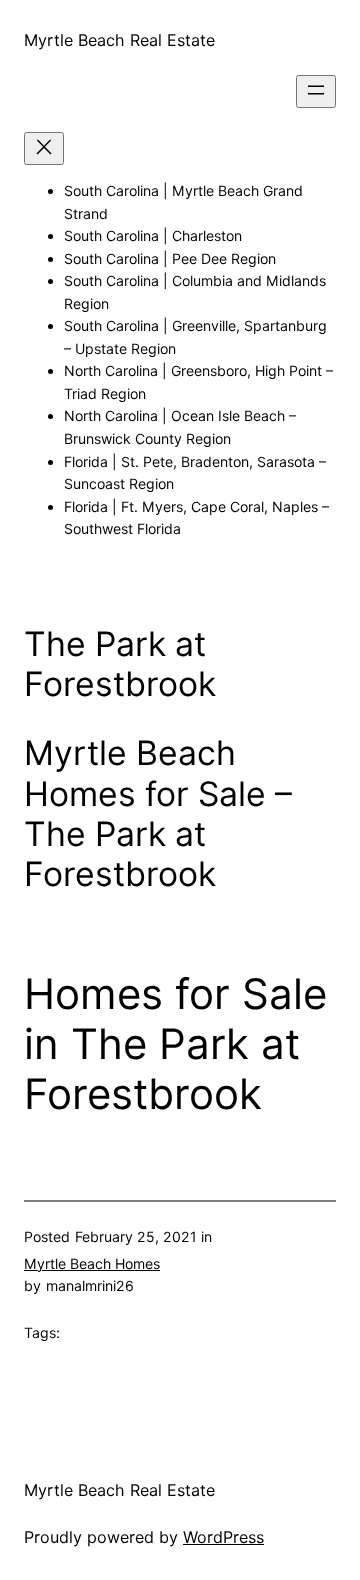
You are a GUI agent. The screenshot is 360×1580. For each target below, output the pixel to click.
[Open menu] (316, 91)
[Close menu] (44, 148)
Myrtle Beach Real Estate (119, 40)
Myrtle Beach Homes (92, 1263)
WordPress (223, 1537)
